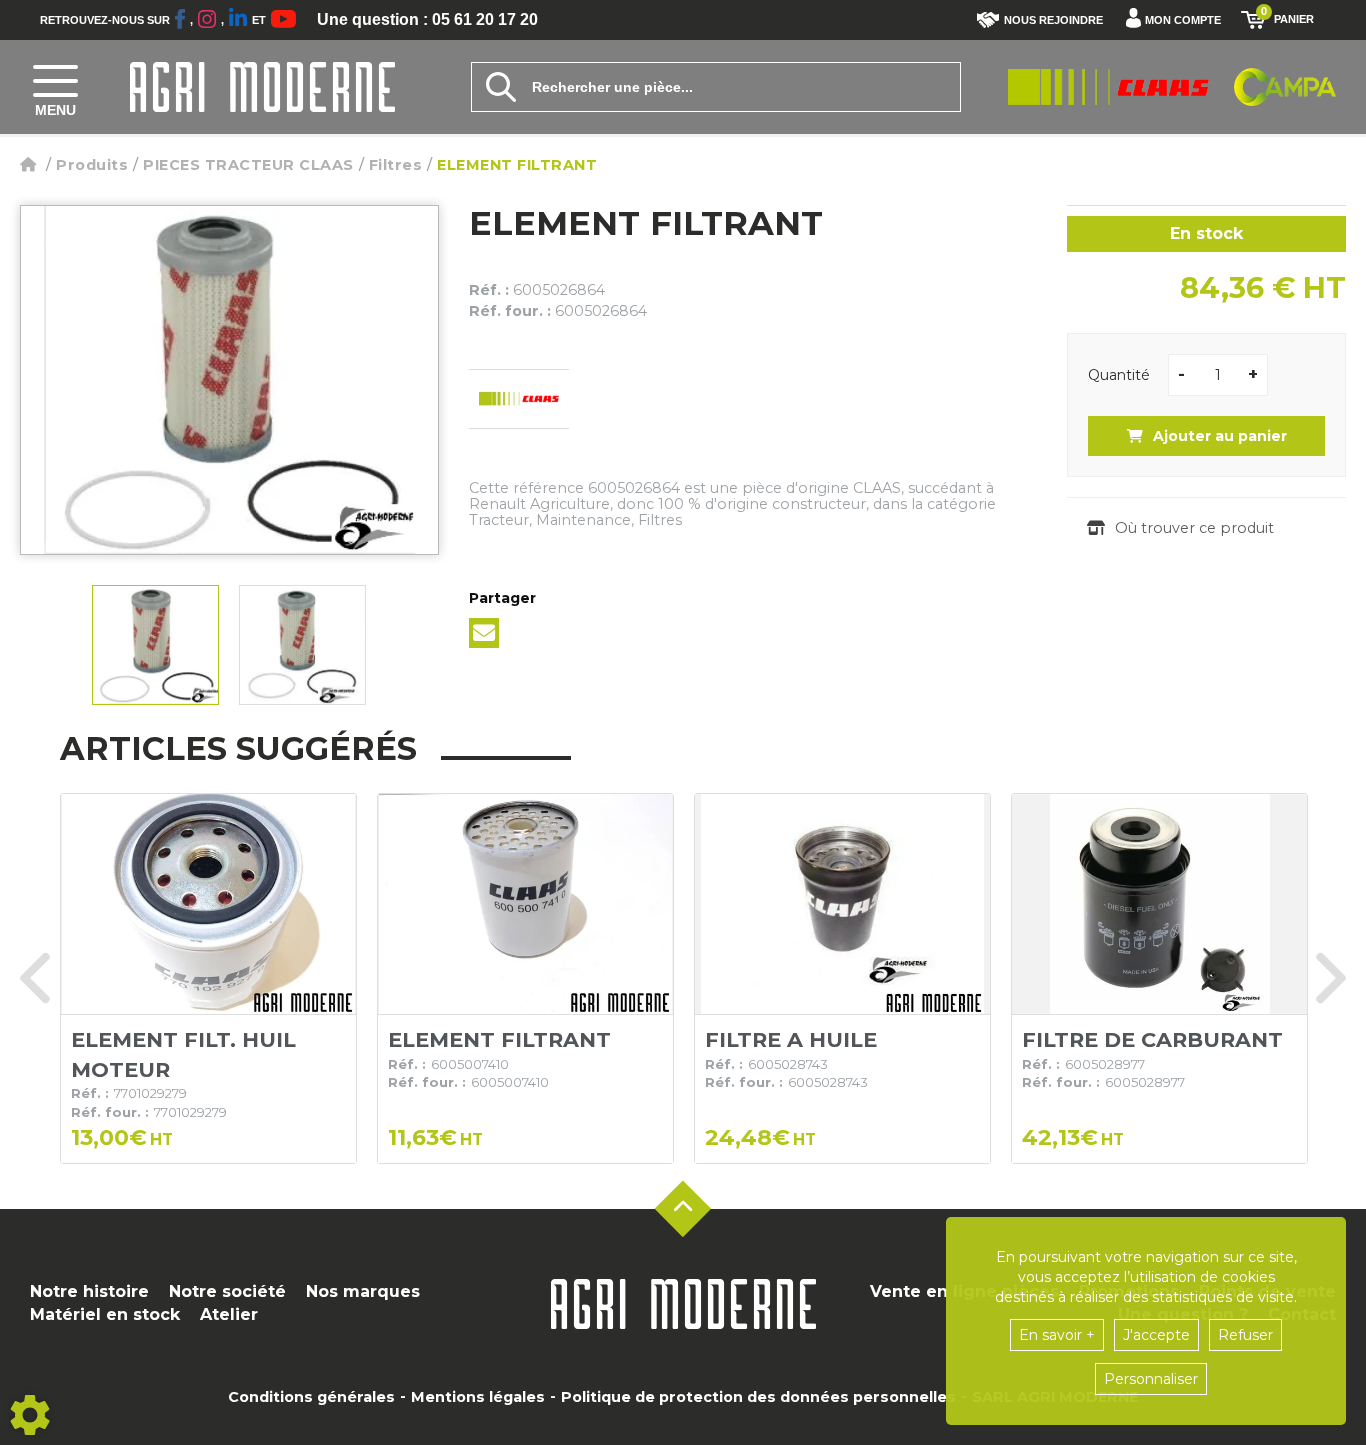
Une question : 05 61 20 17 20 (427, 20)
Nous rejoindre (1053, 20)
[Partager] (484, 633)
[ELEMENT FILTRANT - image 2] (302, 645)
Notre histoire (89, 1291)
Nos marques (363, 1291)
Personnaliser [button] (1151, 1379)
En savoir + (1057, 1335)
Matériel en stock (105, 1314)
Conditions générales (311, 1397)
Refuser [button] (1245, 1335)
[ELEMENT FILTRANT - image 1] (155, 645)
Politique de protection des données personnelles (758, 1397)
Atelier (229, 1314)
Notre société (227, 1291)
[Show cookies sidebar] (30, 1415)
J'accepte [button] (1156, 1335)
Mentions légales (478, 1397)
